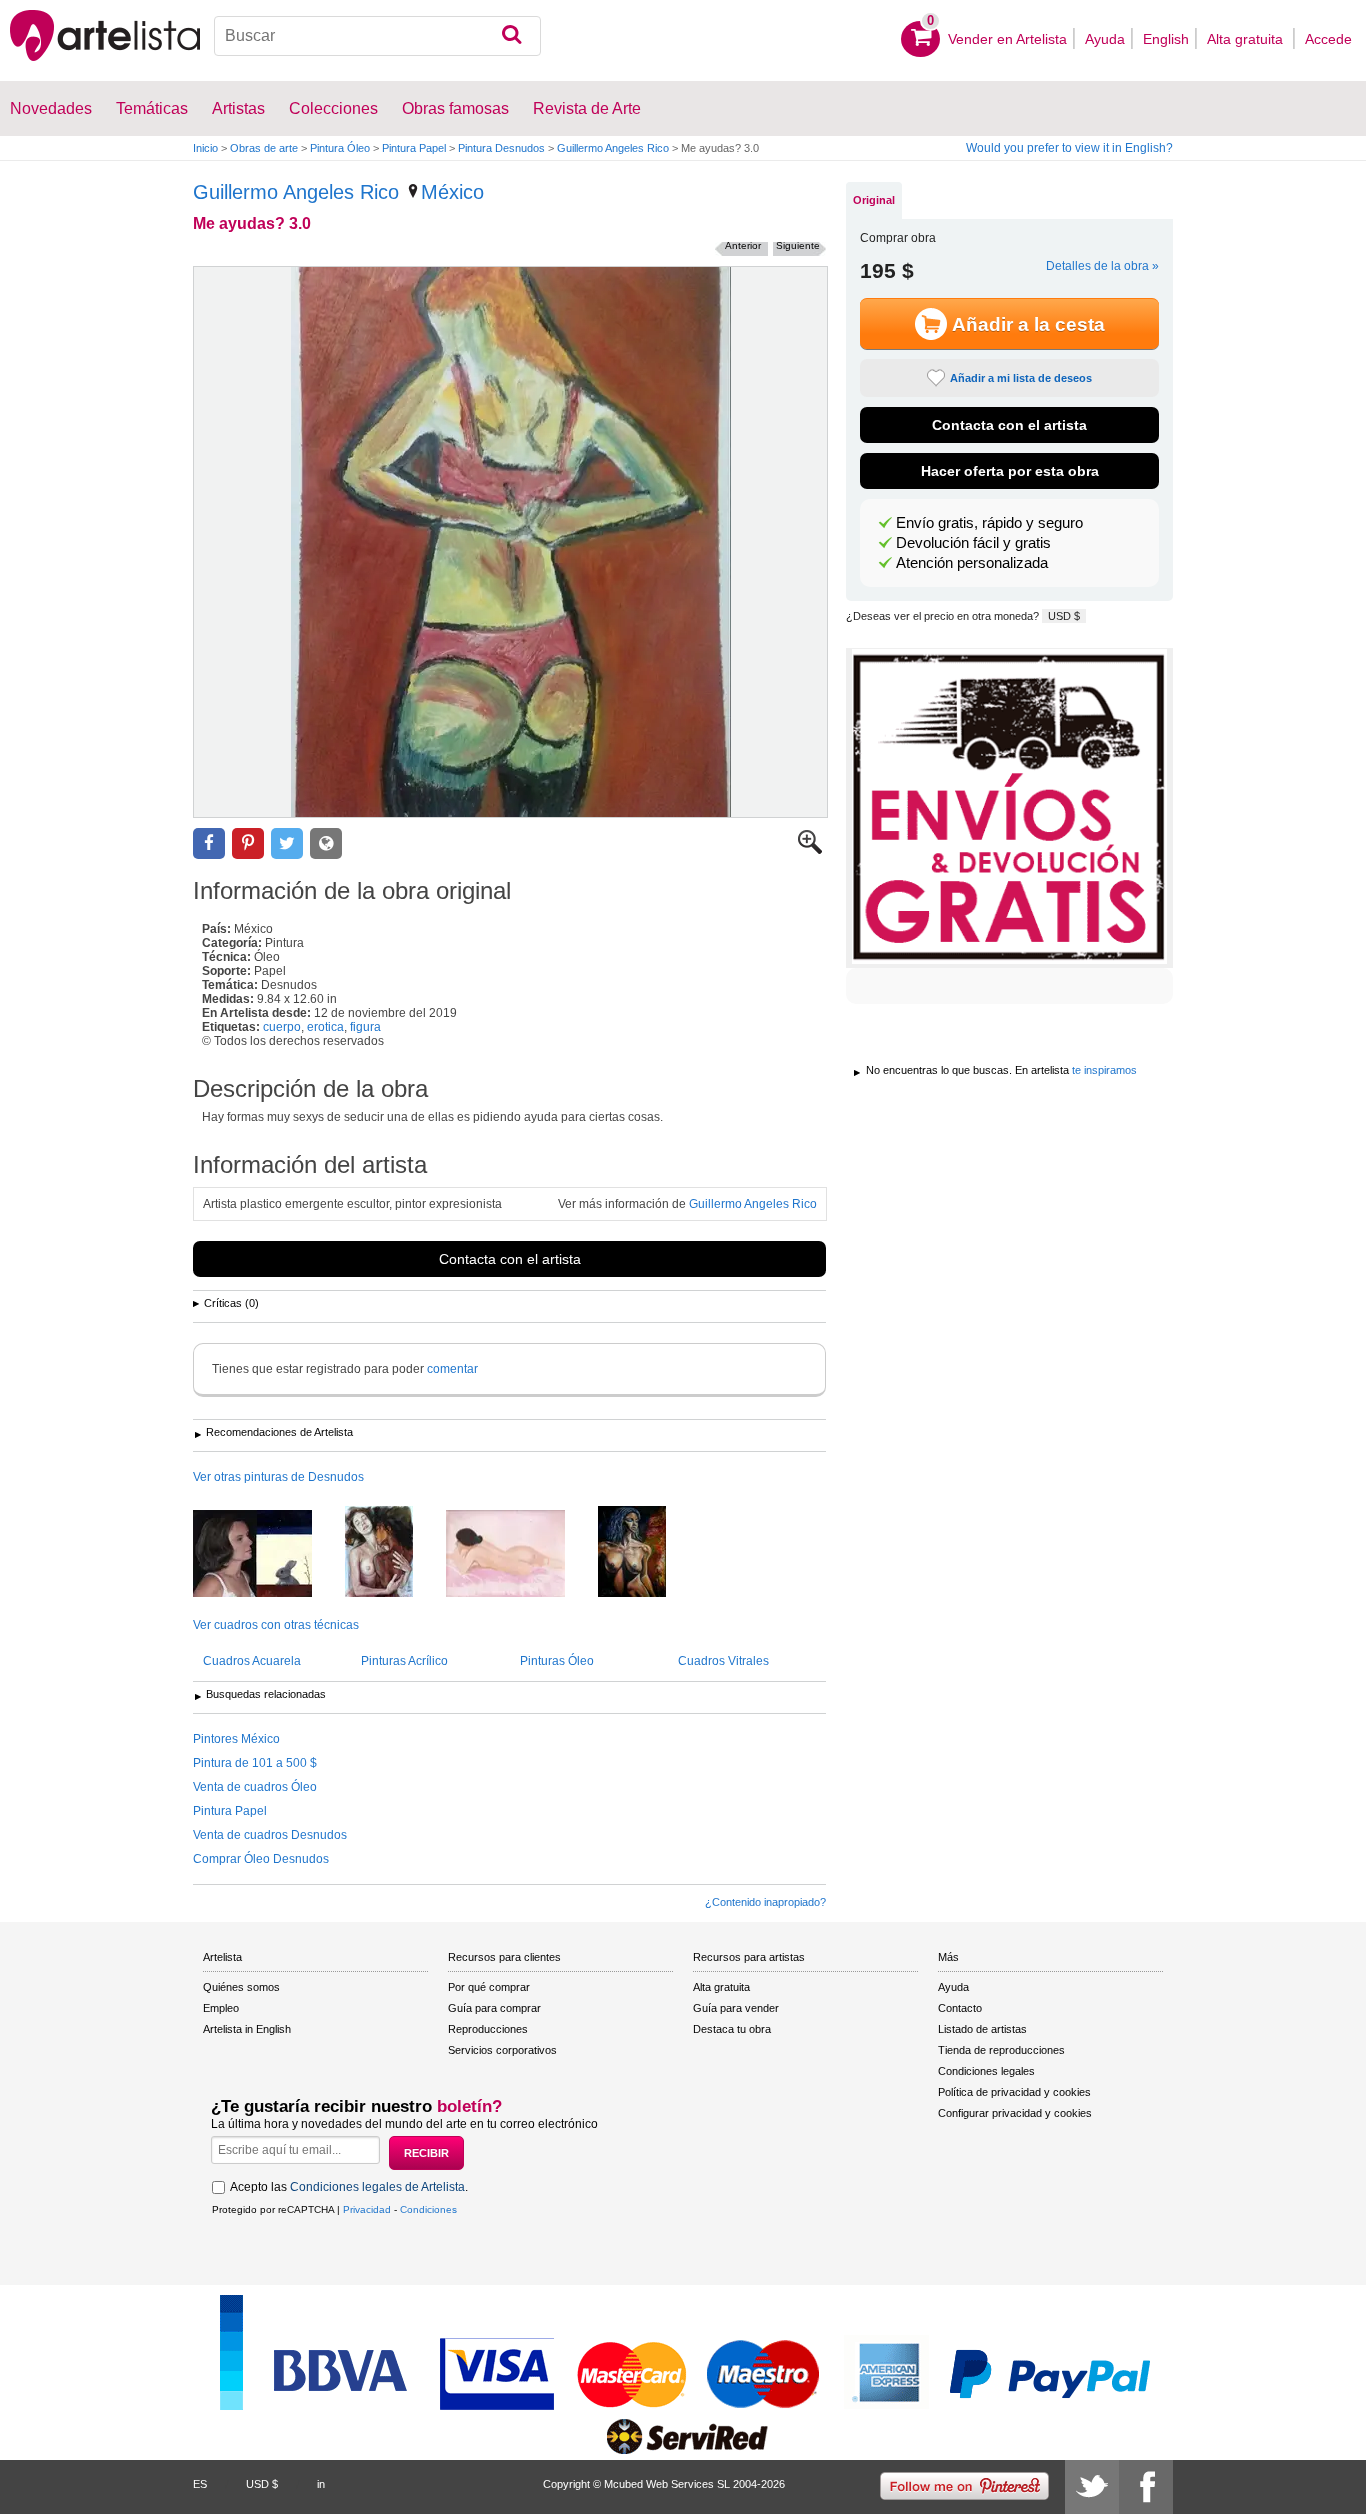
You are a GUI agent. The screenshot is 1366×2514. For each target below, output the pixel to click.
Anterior (743, 245)
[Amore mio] (394, 1553)
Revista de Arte (587, 108)
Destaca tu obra (732, 2029)
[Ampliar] (810, 850)
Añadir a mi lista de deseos (1021, 378)
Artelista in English (247, 2029)
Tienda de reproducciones (1001, 2050)
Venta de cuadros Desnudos (270, 1835)
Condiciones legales (986, 2071)
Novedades (51, 108)
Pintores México (236, 1739)
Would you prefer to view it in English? (1069, 148)
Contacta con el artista (510, 1259)
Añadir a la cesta (1028, 324)
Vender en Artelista (1007, 39)
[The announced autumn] (267, 1555)
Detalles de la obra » (1102, 266)
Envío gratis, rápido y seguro (989, 523)
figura (365, 1027)
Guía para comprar (494, 2008)
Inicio (205, 148)
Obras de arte (264, 148)
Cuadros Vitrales (723, 1661)
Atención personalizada (972, 563)
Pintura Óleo (340, 148)
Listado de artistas (982, 2029)
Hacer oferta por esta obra (1010, 471)
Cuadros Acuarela (252, 1661)
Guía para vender (736, 2008)
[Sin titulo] (647, 1553)
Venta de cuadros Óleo (255, 1787)
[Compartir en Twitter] (287, 843)
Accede (1328, 39)
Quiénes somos (241, 1987)
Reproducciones (488, 2029)
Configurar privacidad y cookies (1015, 2113)
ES (200, 2484)
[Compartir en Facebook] (209, 843)
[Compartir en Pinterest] (248, 843)
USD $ (1064, 616)
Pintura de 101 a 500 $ (255, 1763)
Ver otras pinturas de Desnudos (278, 1477)
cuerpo (282, 1027)
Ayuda (1105, 39)
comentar (452, 1369)
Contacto (960, 2008)
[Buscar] (511, 36)
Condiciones (428, 2209)
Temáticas (152, 108)
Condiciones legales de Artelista (377, 2187)
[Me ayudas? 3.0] (510, 542)
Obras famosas (455, 108)
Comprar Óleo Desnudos (261, 1859)
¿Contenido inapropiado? (765, 1902)
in (321, 2484)
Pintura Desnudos (501, 148)
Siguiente (798, 245)
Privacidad (367, 2209)
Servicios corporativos (502, 2050)
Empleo (221, 2008)
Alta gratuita (1247, 39)
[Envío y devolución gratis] (1009, 808)
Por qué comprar (489, 1987)
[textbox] (378, 36)
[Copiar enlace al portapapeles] (326, 843)
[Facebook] (1146, 2487)
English (1166, 39)
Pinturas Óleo (557, 1661)
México (452, 192)
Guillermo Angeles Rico (613, 148)
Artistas (238, 108)
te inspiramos (1104, 1070)
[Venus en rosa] (520, 1555)
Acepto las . (349, 2187)
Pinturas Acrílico (404, 1661)
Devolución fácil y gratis (973, 543)
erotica (325, 1027)
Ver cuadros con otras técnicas (276, 1625)
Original (874, 200)
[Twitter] (1092, 2487)
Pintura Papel (414, 148)
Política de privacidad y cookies (1014, 2092)
